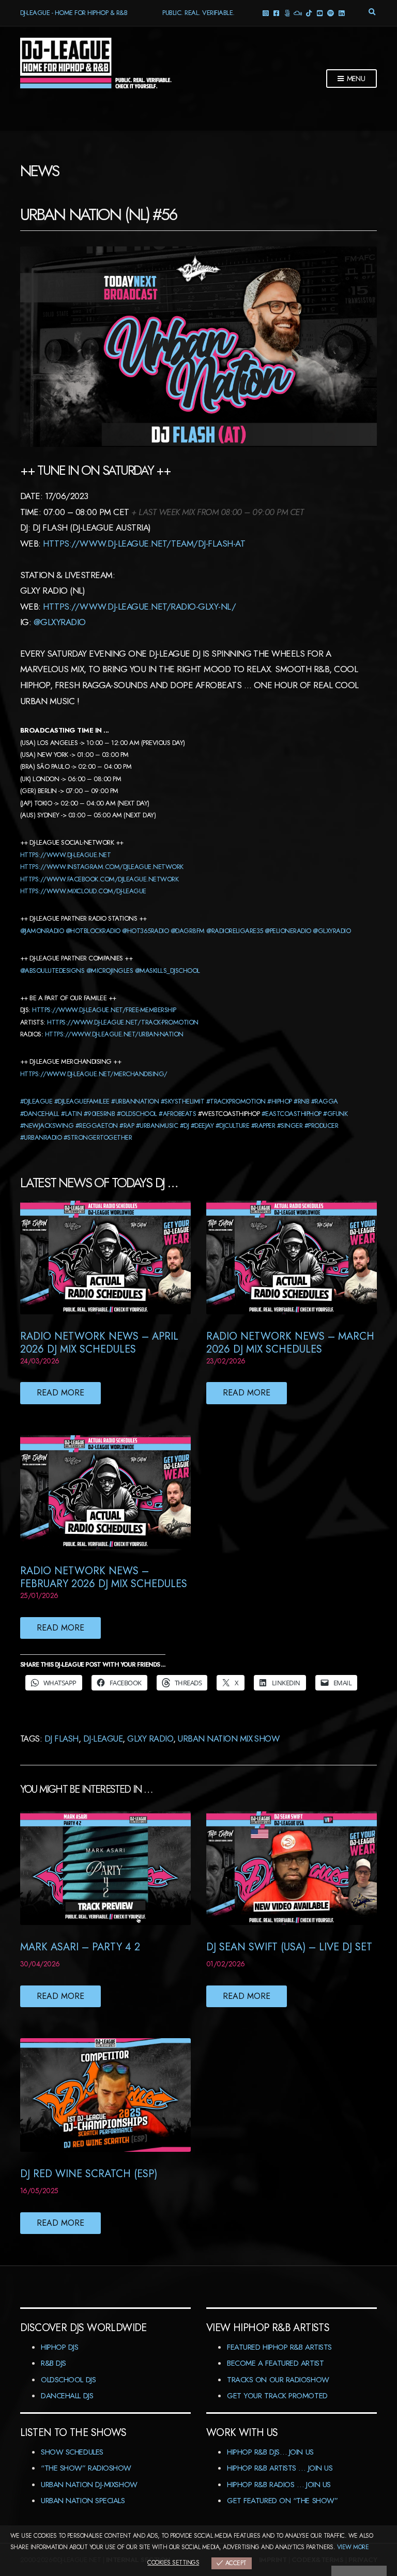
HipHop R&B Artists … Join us (280, 2468)
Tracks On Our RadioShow (278, 2380)
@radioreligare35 (235, 931)
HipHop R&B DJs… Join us (270, 2452)
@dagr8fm (188, 931)
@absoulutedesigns (52, 971)
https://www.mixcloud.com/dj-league (83, 891)
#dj (184, 1126)
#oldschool (137, 1114)
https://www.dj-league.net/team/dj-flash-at (144, 544)
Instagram (265, 13)
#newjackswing (47, 1126)
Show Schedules (72, 2452)
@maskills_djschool (167, 971)
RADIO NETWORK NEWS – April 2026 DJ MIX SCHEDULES (99, 1343)
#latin (71, 1114)
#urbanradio (41, 1137)
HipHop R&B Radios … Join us (279, 2485)
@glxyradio (60, 622)
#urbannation (135, 1101)
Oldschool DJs (68, 2380)
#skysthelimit (182, 1101)
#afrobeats (177, 1114)
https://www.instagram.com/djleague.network (102, 867)
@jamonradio (42, 931)
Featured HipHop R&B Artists (279, 2347)
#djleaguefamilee (82, 1101)
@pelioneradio (288, 931)
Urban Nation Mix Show (228, 1739)
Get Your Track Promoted (277, 2396)
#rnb (301, 1101)
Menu (355, 79)
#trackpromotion (236, 1101)
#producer (321, 1126)
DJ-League (103, 1739)
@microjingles (110, 971)
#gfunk (335, 1114)
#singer (290, 1126)
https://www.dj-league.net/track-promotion (123, 1022)
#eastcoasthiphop (292, 1114)
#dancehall (40, 1114)
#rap (127, 1126)
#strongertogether (98, 1137)
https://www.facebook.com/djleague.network (99, 879)
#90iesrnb (99, 1114)
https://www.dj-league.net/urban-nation (114, 1034)
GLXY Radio (150, 1739)
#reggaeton (97, 1126)
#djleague (36, 1101)
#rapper (263, 1126)
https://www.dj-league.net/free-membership (104, 1010)
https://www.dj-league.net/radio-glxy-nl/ (139, 607)
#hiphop (279, 1101)
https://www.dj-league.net (65, 855)
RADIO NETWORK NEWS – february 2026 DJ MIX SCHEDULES (104, 1577)
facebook (276, 13)
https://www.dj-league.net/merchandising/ (94, 1074)
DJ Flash (62, 1739)
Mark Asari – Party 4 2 (80, 1947)
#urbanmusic (157, 1126)
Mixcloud (297, 13)
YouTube (319, 13)
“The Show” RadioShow (86, 2468)
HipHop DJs (60, 2347)
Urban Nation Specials (83, 2501)
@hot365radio (145, 931)
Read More (60, 1393)
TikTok (308, 13)
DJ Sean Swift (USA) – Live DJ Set (289, 1947)
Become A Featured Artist (275, 2363)
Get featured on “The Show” (282, 2501)
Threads (287, 13)
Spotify (330, 13)
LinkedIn (341, 13)
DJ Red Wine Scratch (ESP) (89, 2174)
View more (353, 2547)
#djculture (233, 1126)
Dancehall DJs (67, 2396)
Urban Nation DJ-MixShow (89, 2485)
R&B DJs (54, 2363)
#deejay (202, 1126)
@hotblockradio (93, 931)
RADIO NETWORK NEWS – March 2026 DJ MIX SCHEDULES (290, 1343)
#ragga (325, 1101)
